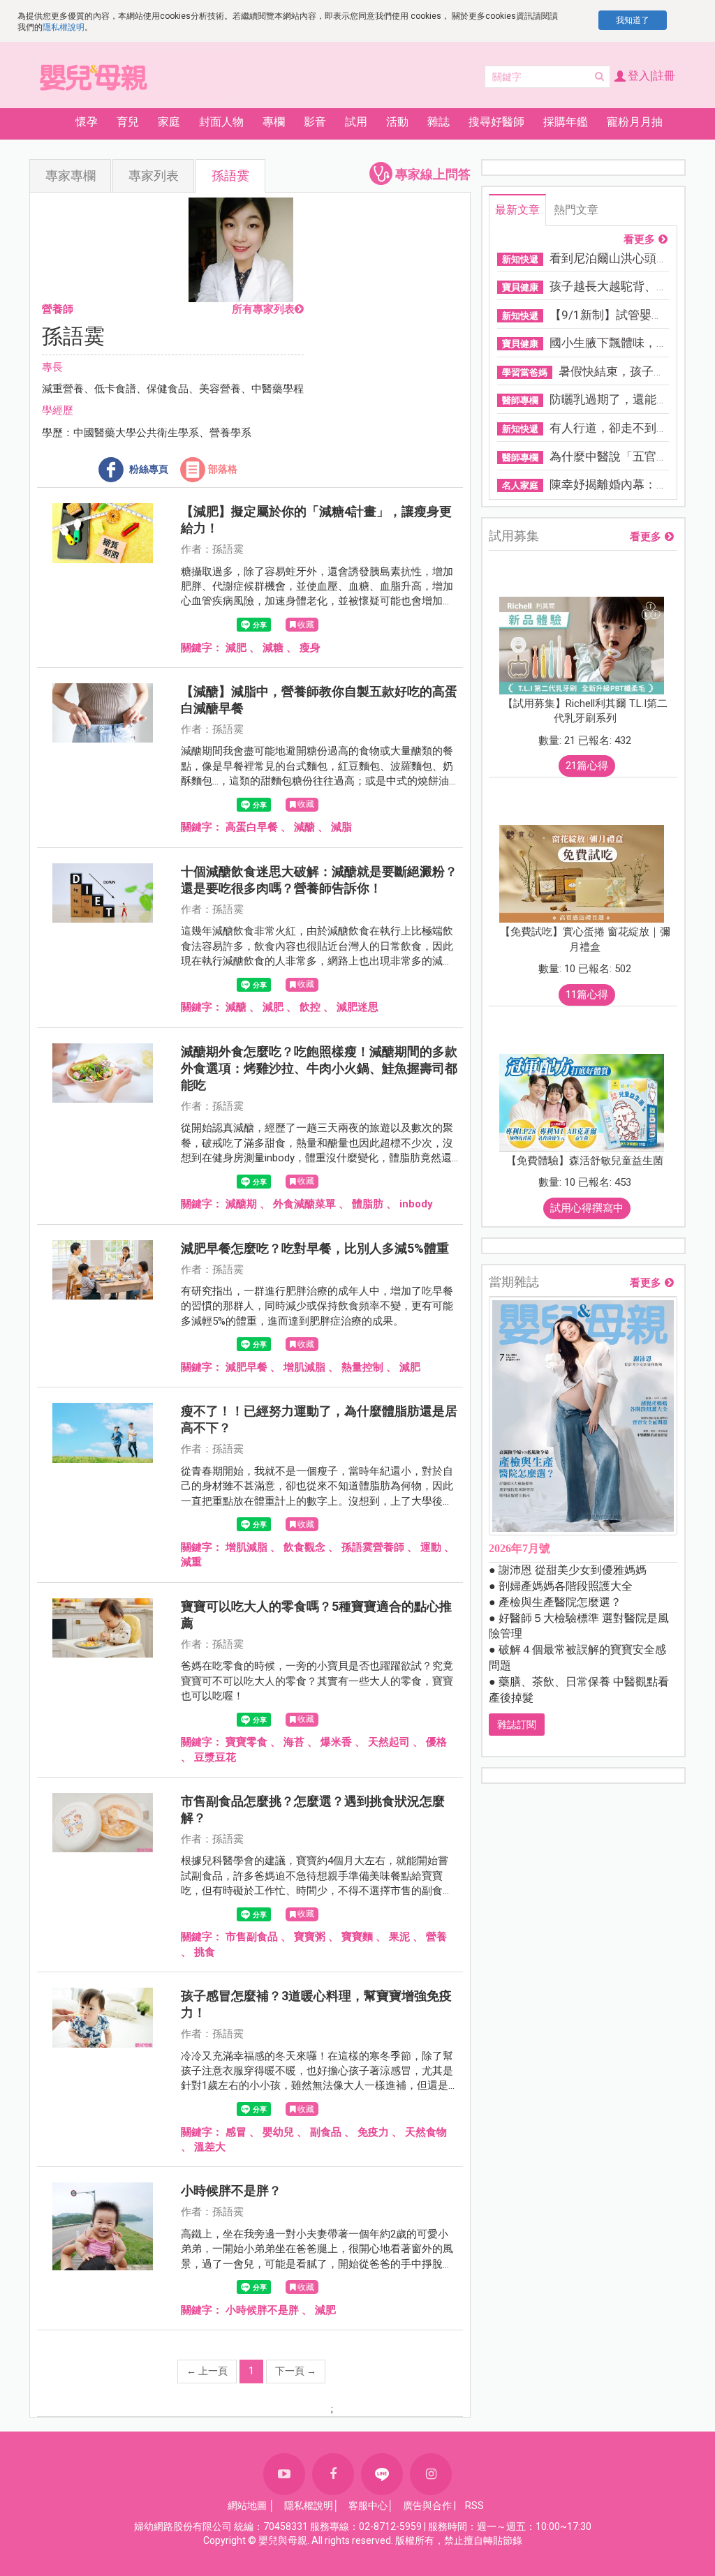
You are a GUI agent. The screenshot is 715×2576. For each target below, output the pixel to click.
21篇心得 (587, 766)
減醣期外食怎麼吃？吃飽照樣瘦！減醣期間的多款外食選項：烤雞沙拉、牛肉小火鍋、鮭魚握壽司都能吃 (319, 1068)
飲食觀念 (304, 1547)
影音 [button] (315, 122)
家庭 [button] (169, 122)
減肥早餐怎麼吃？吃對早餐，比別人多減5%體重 (315, 1248)
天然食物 (426, 2132)
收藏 (306, 625)
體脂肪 (368, 1204)
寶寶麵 (357, 1937)
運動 (431, 1547)
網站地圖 (247, 2506)
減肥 (236, 648)
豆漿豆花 (215, 1757)
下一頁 (296, 2371)
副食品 (326, 2132)
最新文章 (517, 210)
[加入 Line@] (382, 2474)
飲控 (310, 1007)
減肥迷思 (357, 1007)
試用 (356, 122)
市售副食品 (252, 1937)
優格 (436, 1742)
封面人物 (221, 122)
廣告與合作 (427, 2506)
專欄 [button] (274, 122)
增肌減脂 (304, 1367)
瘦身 (310, 648)
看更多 (639, 240)
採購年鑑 (566, 122)
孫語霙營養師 (373, 1547)
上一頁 (207, 2371)
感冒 (236, 2132)
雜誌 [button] (438, 122)
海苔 (294, 1742)
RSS (474, 2506)
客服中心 (368, 2506)
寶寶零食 (246, 1742)
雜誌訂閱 (517, 1725)
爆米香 (336, 1742)
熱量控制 (362, 1367)
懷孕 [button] (87, 122)
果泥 (399, 1937)
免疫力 (373, 2132)
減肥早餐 (246, 1367)
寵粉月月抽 (635, 122)
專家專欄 (71, 176)
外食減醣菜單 (304, 1204)
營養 (436, 1937)
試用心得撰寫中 (587, 1208)
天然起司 (389, 1742)
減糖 (273, 648)
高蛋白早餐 (252, 827)
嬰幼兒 (278, 2132)
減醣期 (241, 1204)
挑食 (205, 1952)
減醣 (304, 827)
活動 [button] (397, 122)
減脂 (341, 827)
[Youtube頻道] (284, 2474)
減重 (191, 1562)
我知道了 (633, 20)
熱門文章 (576, 210)
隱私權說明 (64, 27)
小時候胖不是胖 (262, 2310)
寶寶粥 (310, 1937)
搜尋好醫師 (496, 122)
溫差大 (210, 2147)
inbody (416, 1204)
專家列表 (154, 176)
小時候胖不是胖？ (231, 2190)
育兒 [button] (128, 122)
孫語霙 (230, 176)
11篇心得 (587, 995)
